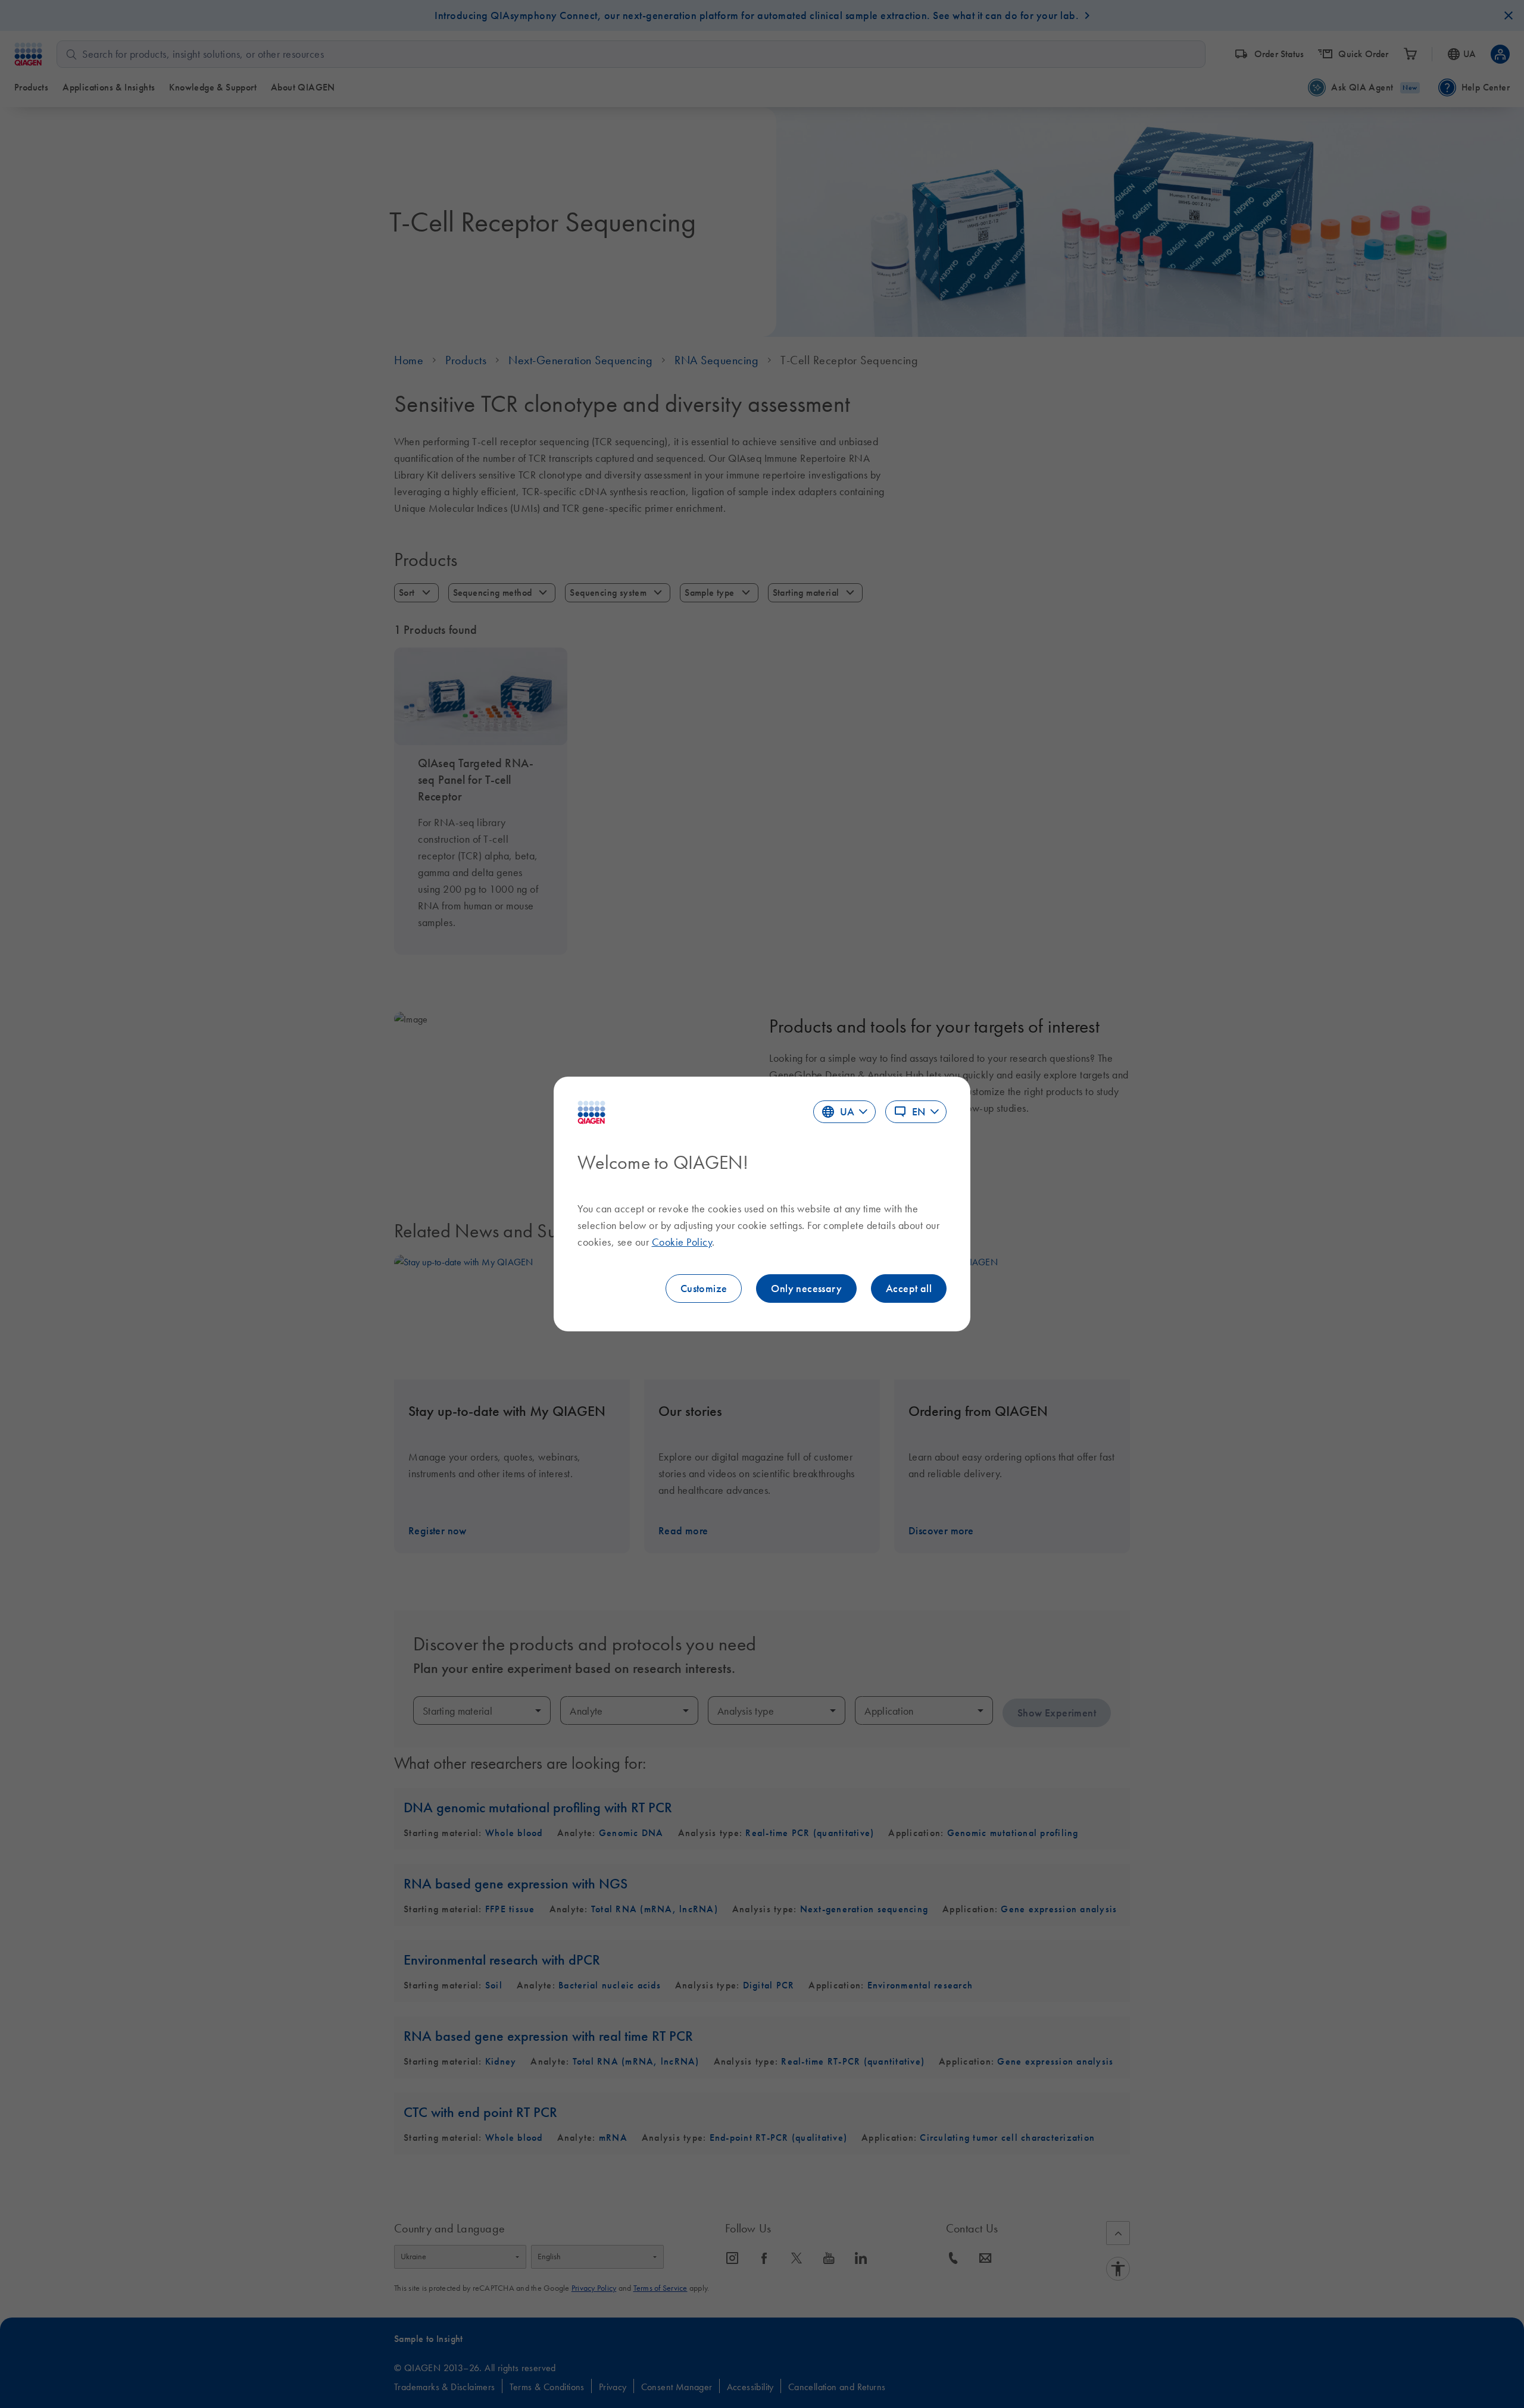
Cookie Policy (682, 1242)
